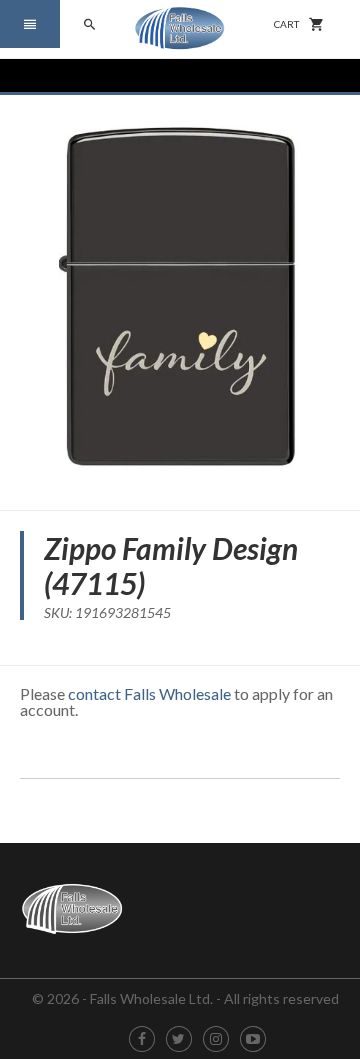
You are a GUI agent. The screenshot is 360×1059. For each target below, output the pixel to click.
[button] (30, 24)
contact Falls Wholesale (149, 693)
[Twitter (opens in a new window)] (178, 1039)
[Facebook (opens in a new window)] (142, 1039)
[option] (180, 295)
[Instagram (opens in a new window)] (216, 1039)
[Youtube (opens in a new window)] (253, 1039)
